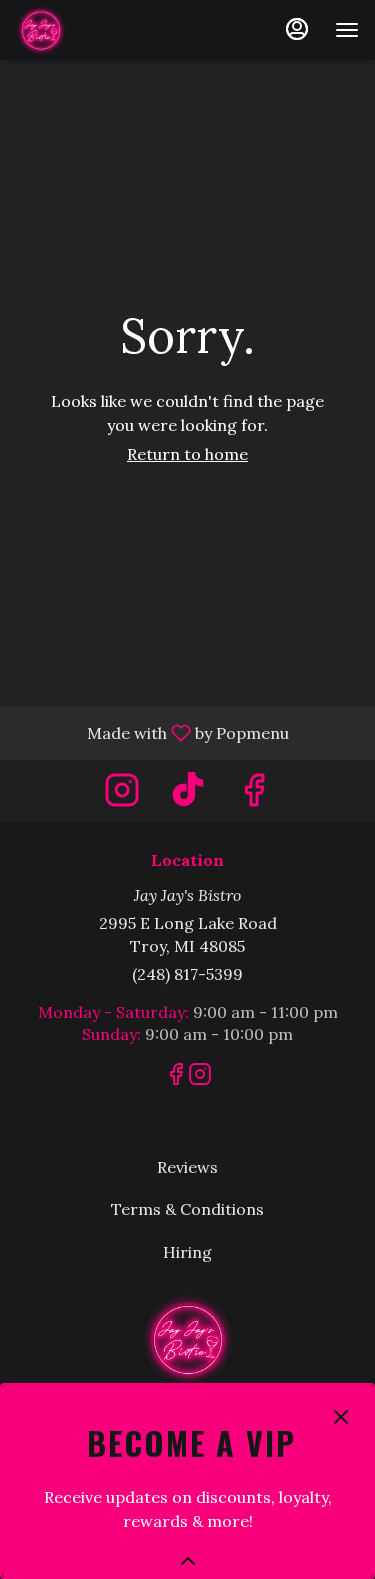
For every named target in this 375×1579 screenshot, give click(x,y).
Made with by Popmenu (152, 732)
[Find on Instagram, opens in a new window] (122, 795)
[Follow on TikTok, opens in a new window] (188, 795)
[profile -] (297, 29)
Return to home (187, 454)
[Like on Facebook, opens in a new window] (254, 795)
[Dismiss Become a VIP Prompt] (341, 1417)
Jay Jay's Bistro (187, 1339)
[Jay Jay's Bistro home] (106, 30)
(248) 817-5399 (187, 974)
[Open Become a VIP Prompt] (188, 1561)
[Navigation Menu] (347, 30)
